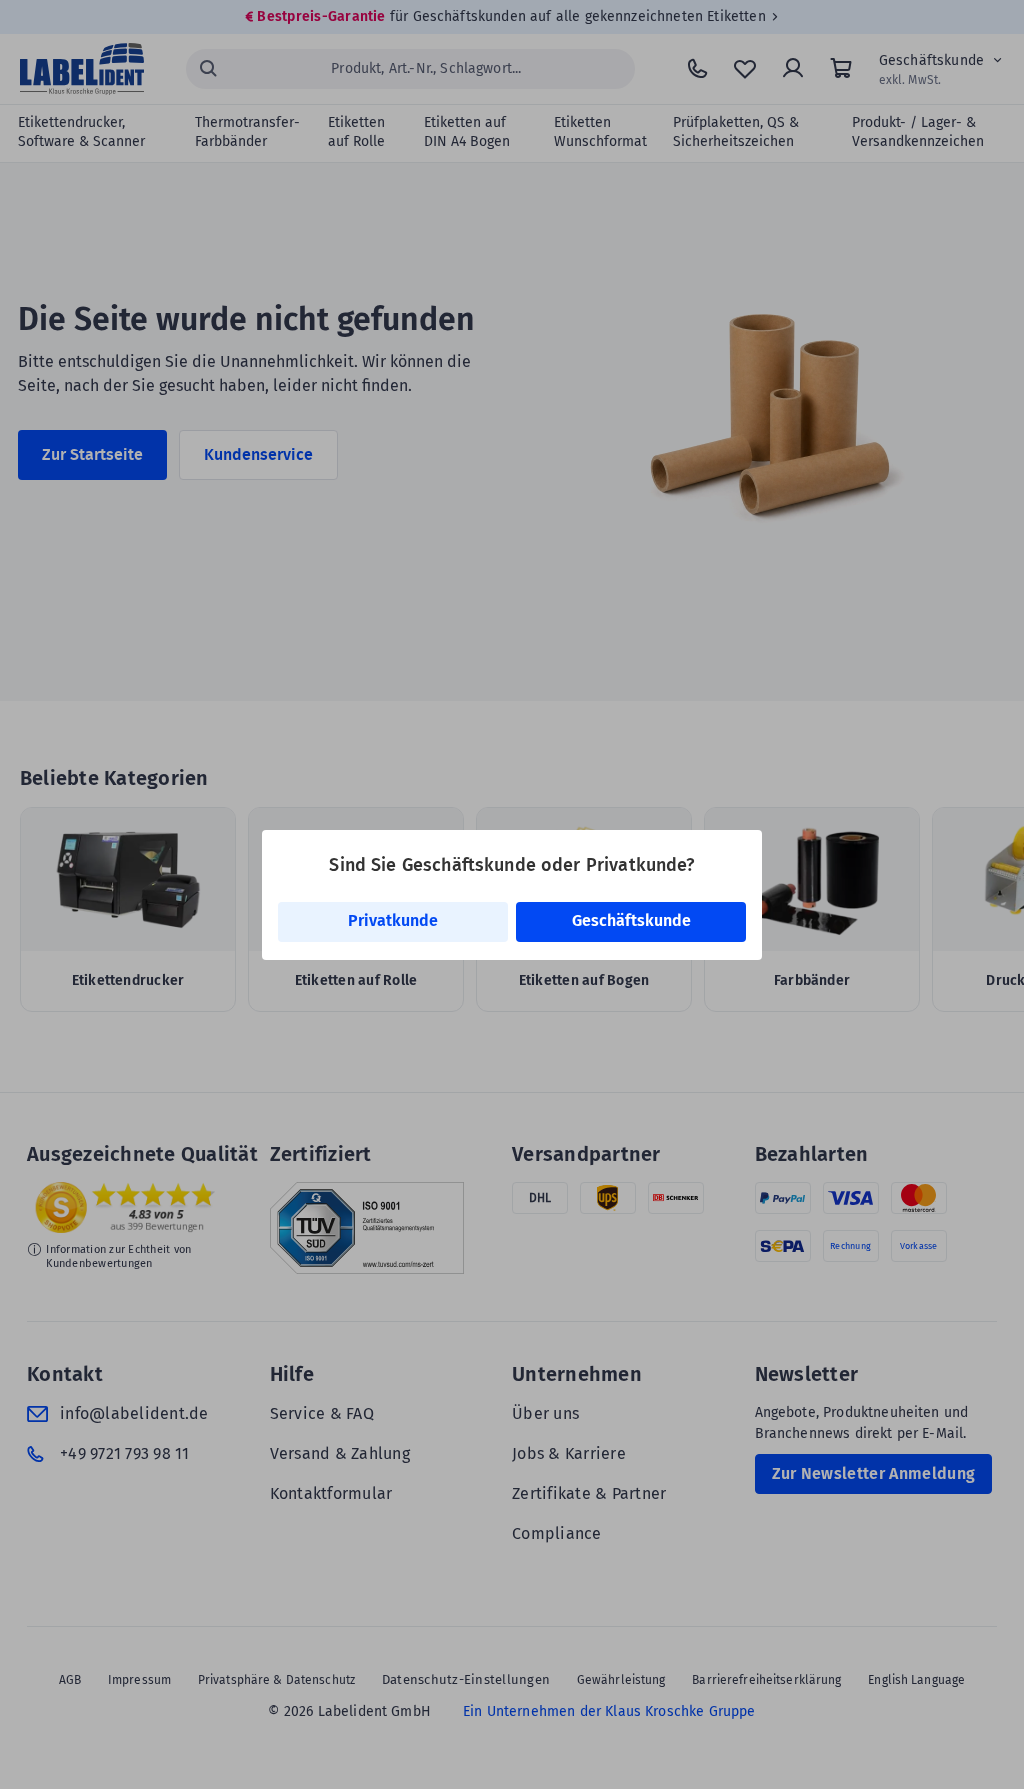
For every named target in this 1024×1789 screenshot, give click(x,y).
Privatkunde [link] (393, 920)
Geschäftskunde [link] (631, 920)
